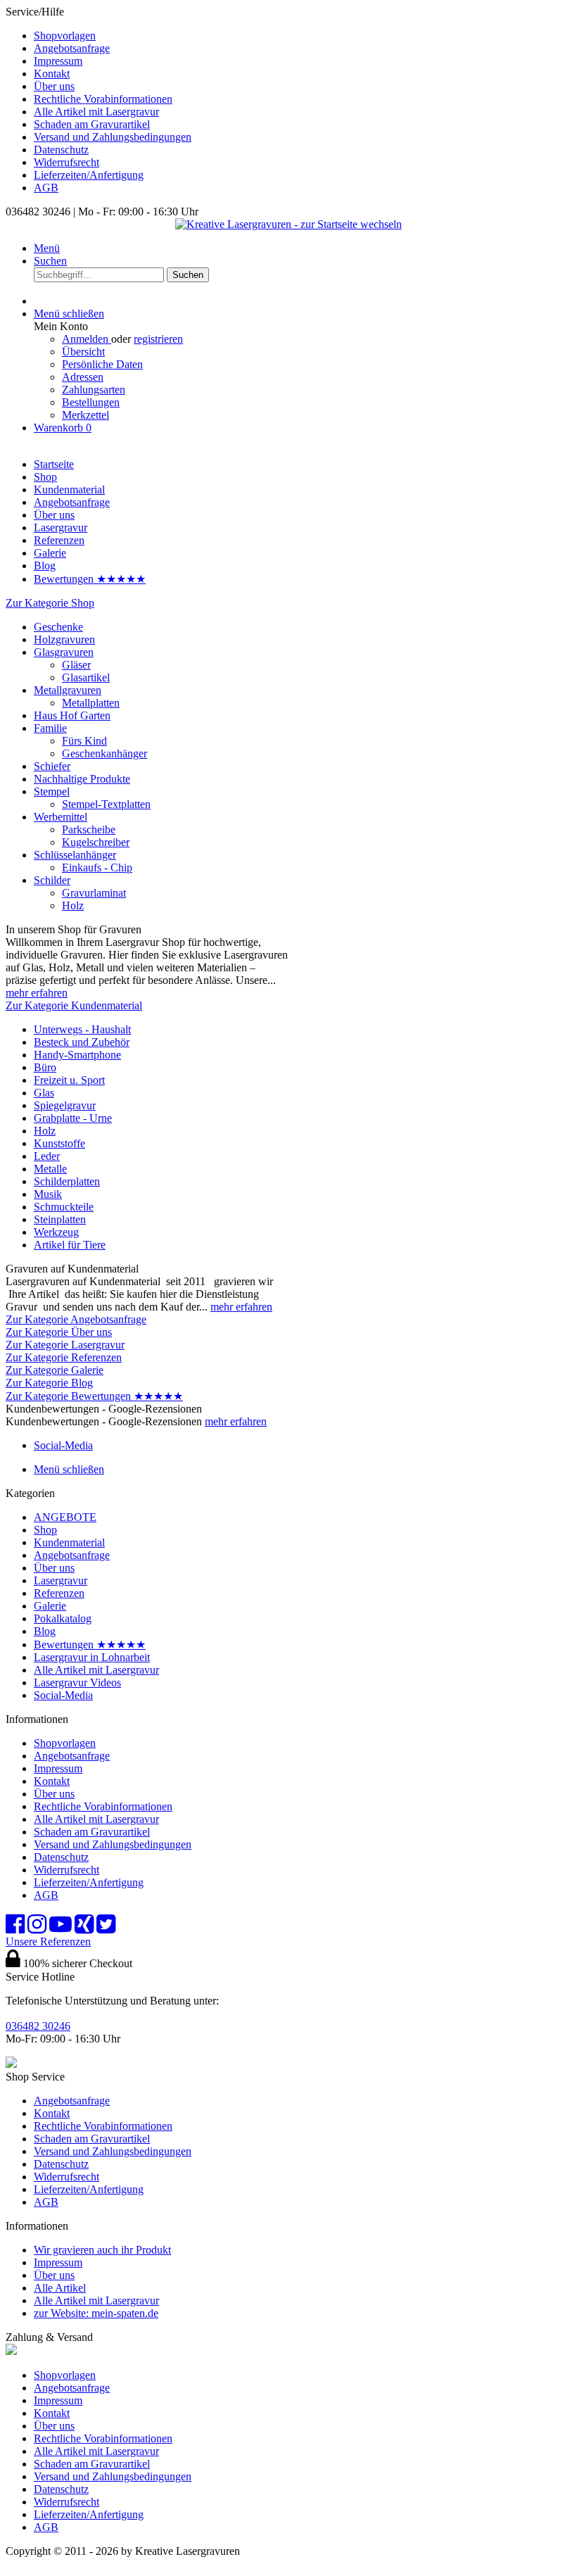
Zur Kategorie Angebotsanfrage (76, 1319)
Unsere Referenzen (48, 1942)
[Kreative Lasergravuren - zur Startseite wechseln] (288, 224)
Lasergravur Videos (77, 1682)
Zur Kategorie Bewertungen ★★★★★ (94, 1396)
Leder (47, 1156)
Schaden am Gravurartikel (92, 124)
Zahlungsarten (94, 390)
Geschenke (58, 627)
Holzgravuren (64, 639)
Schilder (52, 880)
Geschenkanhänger (104, 753)
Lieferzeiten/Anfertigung (89, 175)
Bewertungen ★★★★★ (90, 1644)
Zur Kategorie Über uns (59, 1332)
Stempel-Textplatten (106, 804)
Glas (44, 1093)
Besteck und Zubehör (82, 1042)
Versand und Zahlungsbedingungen (113, 137)
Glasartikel (86, 677)
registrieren (158, 339)
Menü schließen (69, 314)
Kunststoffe (59, 1143)
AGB (46, 188)
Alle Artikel (60, 2288)
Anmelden (87, 339)
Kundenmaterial (69, 1542)
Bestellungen (91, 402)
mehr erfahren (37, 993)
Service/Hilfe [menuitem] (99, 100)
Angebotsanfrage (72, 48)
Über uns (54, 86)
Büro (45, 1067)
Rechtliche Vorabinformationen (103, 99)
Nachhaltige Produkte (82, 779)
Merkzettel (85, 415)
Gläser (76, 665)
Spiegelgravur (65, 1105)
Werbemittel (61, 817)
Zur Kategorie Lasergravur (65, 1345)
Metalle (50, 1169)
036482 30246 (38, 2026)
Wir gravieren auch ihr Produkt (102, 2250)
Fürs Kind (84, 741)
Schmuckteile (64, 1207)
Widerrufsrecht (66, 162)
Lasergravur (61, 1580)
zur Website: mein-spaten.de (96, 2313)
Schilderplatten (67, 1181)
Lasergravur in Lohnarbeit (92, 1657)
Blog (45, 1631)
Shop (45, 1530)
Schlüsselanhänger (75, 855)
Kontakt (52, 74)
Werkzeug (56, 1232)
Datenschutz (61, 150)
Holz (73, 905)
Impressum (58, 61)
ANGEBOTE (65, 1517)
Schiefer (52, 766)
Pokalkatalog (63, 1618)
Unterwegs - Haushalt (82, 1029)
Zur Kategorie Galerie (55, 1370)
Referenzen (59, 1593)
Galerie (50, 1606)
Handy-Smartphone (77, 1055)
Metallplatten (91, 703)
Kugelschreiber (96, 842)
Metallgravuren (68, 690)
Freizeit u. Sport (69, 1080)
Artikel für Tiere (70, 1245)
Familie (50, 728)
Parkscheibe (89, 829)
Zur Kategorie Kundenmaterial (74, 1005)
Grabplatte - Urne (73, 1118)
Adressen (83, 377)
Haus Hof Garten (72, 715)
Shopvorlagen (65, 36)
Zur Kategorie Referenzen (64, 1357)
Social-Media (63, 1695)
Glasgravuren (64, 652)
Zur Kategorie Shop (50, 603)
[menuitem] (303, 36)
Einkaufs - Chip (97, 867)
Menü (47, 248)
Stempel (52, 791)
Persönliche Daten (102, 364)
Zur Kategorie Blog (49, 1383)
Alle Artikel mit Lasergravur (96, 112)
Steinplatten (60, 1219)
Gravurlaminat (94, 893)
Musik (48, 1194)
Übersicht (83, 352)
